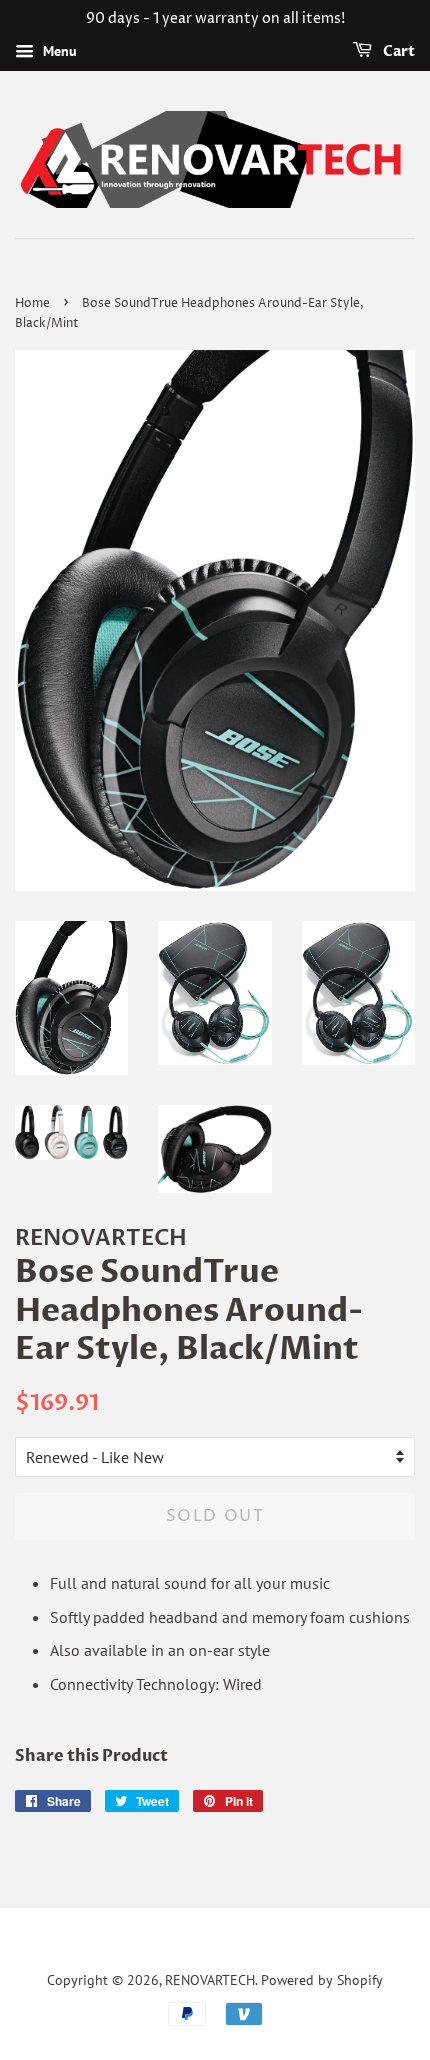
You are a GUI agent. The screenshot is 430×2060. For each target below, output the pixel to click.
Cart (397, 51)
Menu (58, 51)
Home (32, 303)
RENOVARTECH (210, 1980)
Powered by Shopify (322, 1980)
